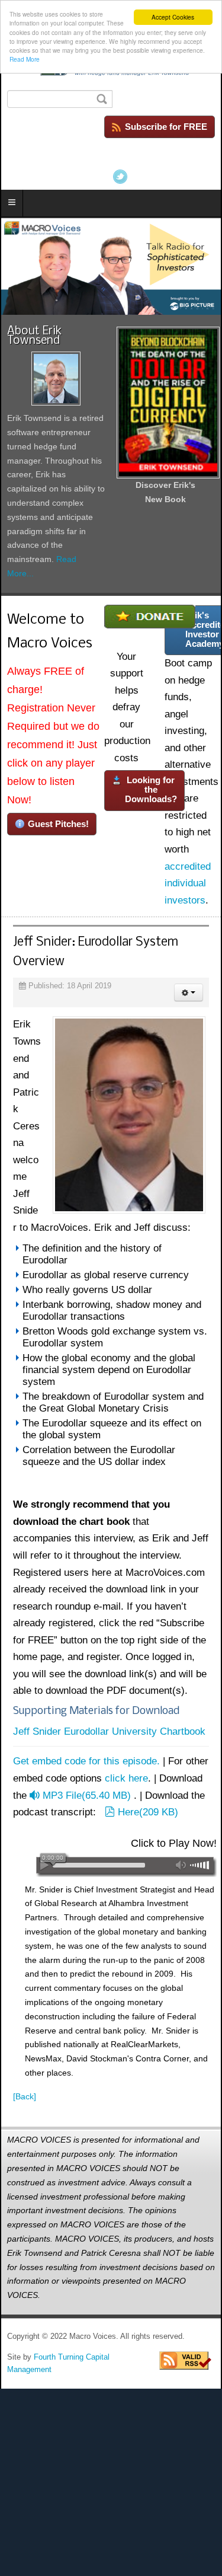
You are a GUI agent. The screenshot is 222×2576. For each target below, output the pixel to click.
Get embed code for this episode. (86, 1761)
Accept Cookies (173, 17)
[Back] (25, 2096)
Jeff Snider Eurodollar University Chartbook (109, 1731)
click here (126, 1778)
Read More (25, 59)
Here (148, 1812)
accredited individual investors (188, 883)
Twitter (120, 177)
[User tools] (189, 992)
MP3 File (86, 1795)
